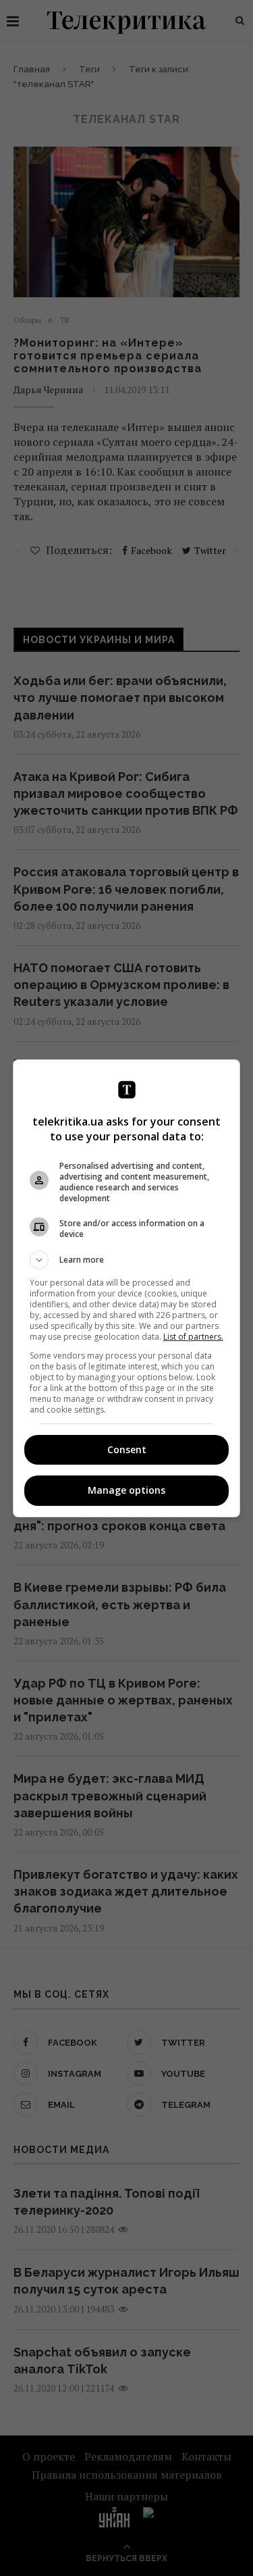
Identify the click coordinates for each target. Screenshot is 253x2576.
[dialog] (127, 1288)
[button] (127, 1260)
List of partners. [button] (193, 1337)
